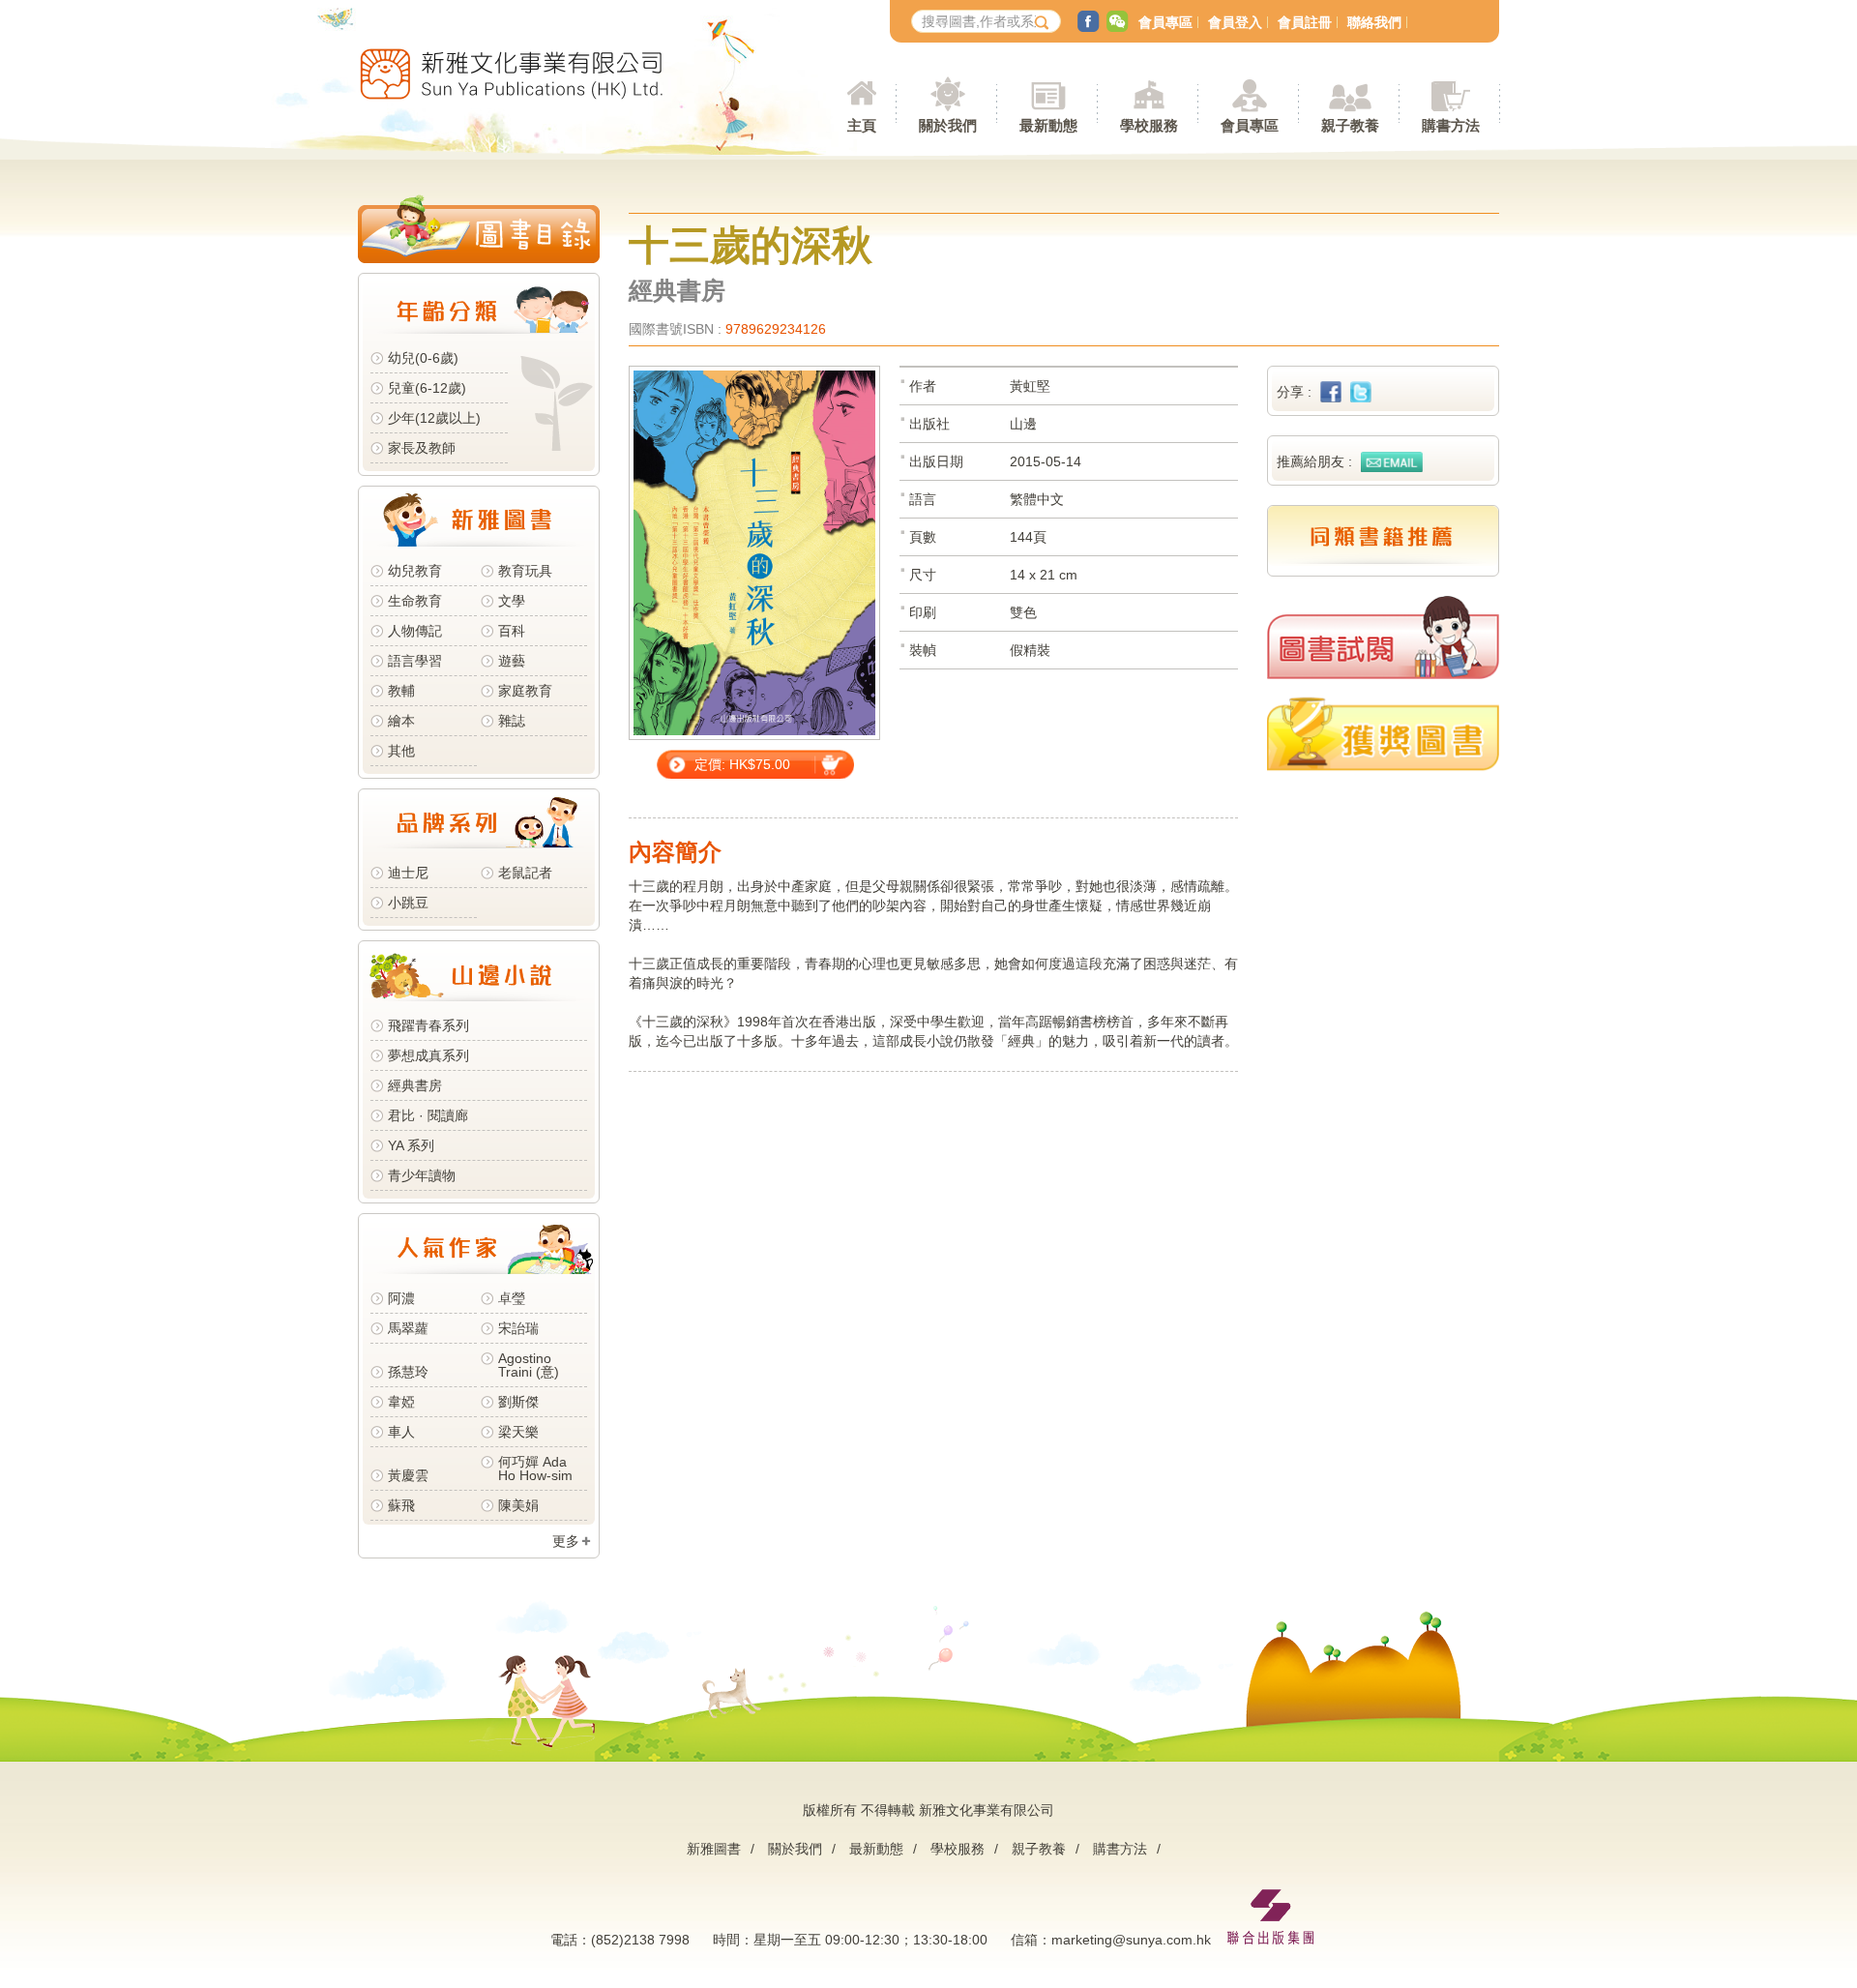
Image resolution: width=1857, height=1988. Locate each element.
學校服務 (1149, 125)
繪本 (401, 721)
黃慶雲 (408, 1475)
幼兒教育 (415, 571)
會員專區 (1165, 22)
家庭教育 (525, 691)
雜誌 (512, 721)
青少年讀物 (422, 1175)
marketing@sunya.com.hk (1131, 1940)
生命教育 (415, 601)
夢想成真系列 (428, 1055)
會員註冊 (1305, 22)
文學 (512, 601)
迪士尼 (408, 873)
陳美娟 (518, 1505)
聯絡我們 (1374, 22)
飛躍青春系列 (428, 1025)
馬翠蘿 (408, 1328)
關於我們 (795, 1849)
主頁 (862, 125)
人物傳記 (415, 631)
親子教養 (1039, 1849)
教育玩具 (525, 571)
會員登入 (1235, 22)
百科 (512, 631)
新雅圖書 (714, 1849)
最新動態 (876, 1849)
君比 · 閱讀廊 (428, 1115)
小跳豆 (408, 903)
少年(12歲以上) (434, 418)
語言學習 (415, 661)
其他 (401, 751)
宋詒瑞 (518, 1328)
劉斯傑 (518, 1402)
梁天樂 (518, 1432)
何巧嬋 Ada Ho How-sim (535, 1469)
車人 (401, 1432)
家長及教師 (422, 448)
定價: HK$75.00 (742, 764)
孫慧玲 (408, 1372)
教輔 (401, 691)
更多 (566, 1541)
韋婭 (401, 1402)
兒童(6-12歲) (431, 388)
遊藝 (512, 661)
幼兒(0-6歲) (423, 358)
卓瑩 (512, 1298)
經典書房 (415, 1085)
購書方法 (1120, 1849)
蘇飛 (401, 1505)
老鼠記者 (525, 873)
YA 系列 (411, 1145)
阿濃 (401, 1298)
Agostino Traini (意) (529, 1365)
